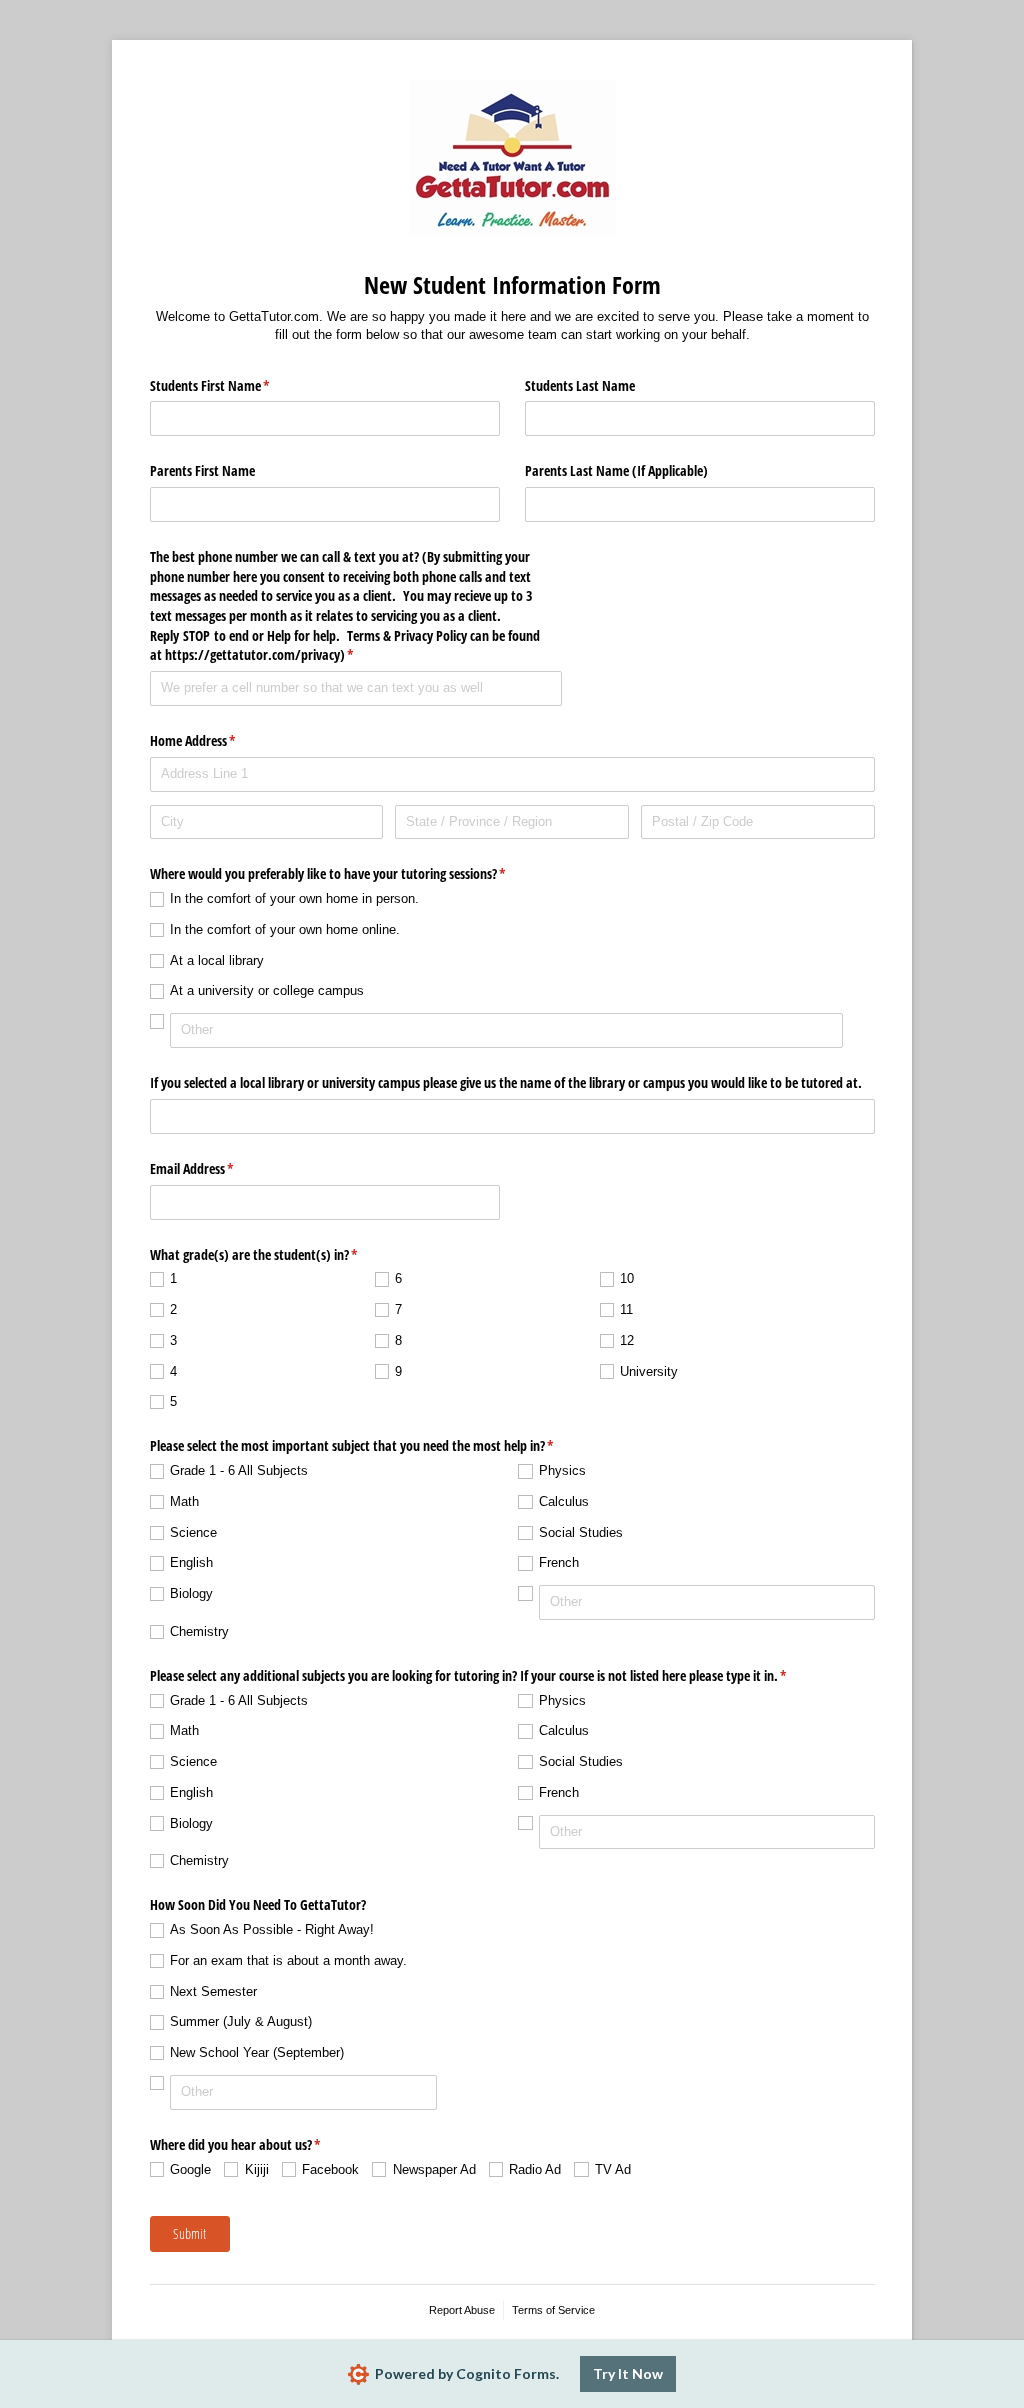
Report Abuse (462, 2310)
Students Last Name (580, 385)
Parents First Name (202, 470)
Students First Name (233, 385)
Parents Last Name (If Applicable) (616, 470)
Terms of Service (553, 2310)
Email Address (215, 1168)
